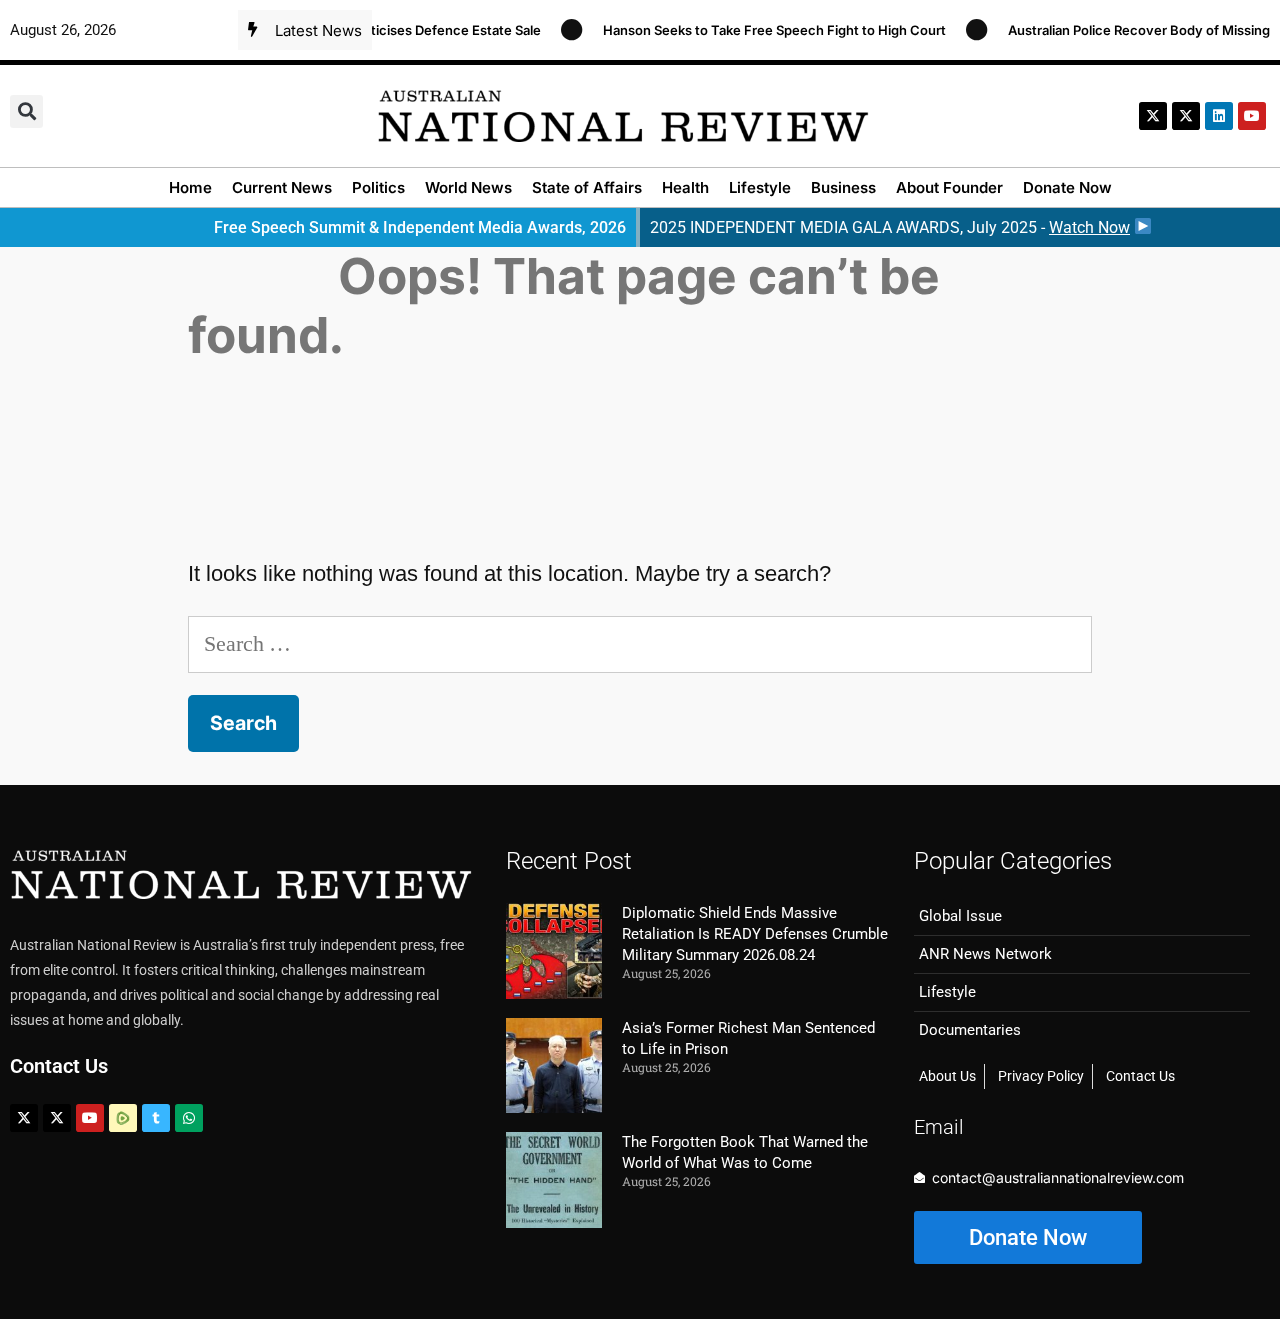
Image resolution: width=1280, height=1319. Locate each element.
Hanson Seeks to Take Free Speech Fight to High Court (761, 30)
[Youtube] (90, 1118)
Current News (282, 187)
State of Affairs (587, 187)
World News (468, 187)
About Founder (949, 187)
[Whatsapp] (189, 1118)
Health (685, 187)
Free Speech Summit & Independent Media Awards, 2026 (420, 227)
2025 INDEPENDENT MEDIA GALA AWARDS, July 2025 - (890, 227)
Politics (378, 187)
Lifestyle (760, 187)
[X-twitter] (1153, 116)
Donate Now (1067, 187)
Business (843, 187)
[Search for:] (640, 643)
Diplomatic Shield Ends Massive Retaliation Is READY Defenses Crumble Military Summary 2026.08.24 (755, 934)
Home (190, 187)
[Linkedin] (1219, 116)
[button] (26, 111)
